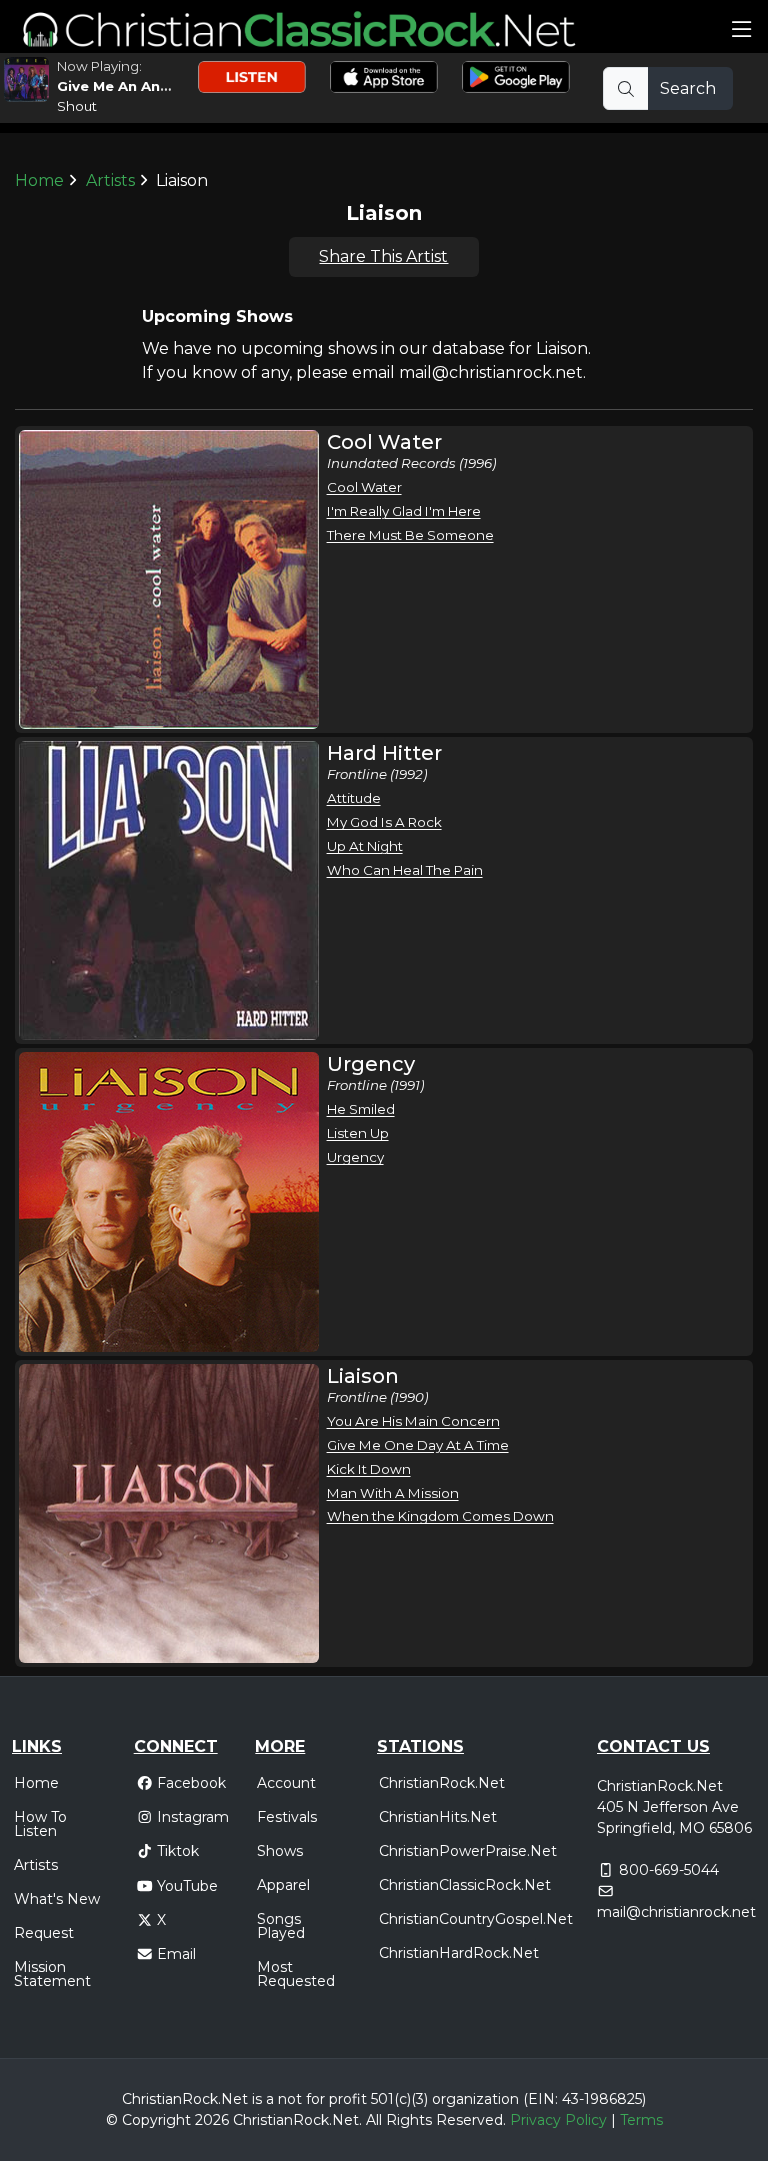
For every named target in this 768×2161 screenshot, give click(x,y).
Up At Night (365, 846)
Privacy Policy (558, 2120)
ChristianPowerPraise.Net (468, 1851)
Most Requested (296, 1974)
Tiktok (178, 1851)
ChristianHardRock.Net (459, 1953)
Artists (110, 180)
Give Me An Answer (126, 86)
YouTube (187, 1886)
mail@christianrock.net (676, 1912)
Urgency (355, 1157)
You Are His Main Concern (413, 1421)
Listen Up (358, 1133)
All (374, 2120)
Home (39, 180)
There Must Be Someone (410, 535)
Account (286, 1783)
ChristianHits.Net (438, 1817)
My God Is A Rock (384, 822)
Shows (280, 1851)
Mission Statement (52, 1974)
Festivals (287, 1817)
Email (176, 1954)
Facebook (191, 1783)
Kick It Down (369, 1469)
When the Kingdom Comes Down (440, 1516)
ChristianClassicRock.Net (465, 1885)
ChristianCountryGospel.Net (476, 1919)
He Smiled (361, 1109)
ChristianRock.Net (442, 1783)
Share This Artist (383, 256)
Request (44, 1933)
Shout (77, 106)
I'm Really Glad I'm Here (404, 511)
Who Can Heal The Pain (405, 870)
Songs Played (281, 1926)
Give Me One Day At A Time (418, 1445)
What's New (57, 1899)
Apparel (283, 1885)
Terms (641, 2120)
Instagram (193, 1817)
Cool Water (364, 487)
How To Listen (40, 1824)
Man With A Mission (393, 1493)
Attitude (354, 798)
